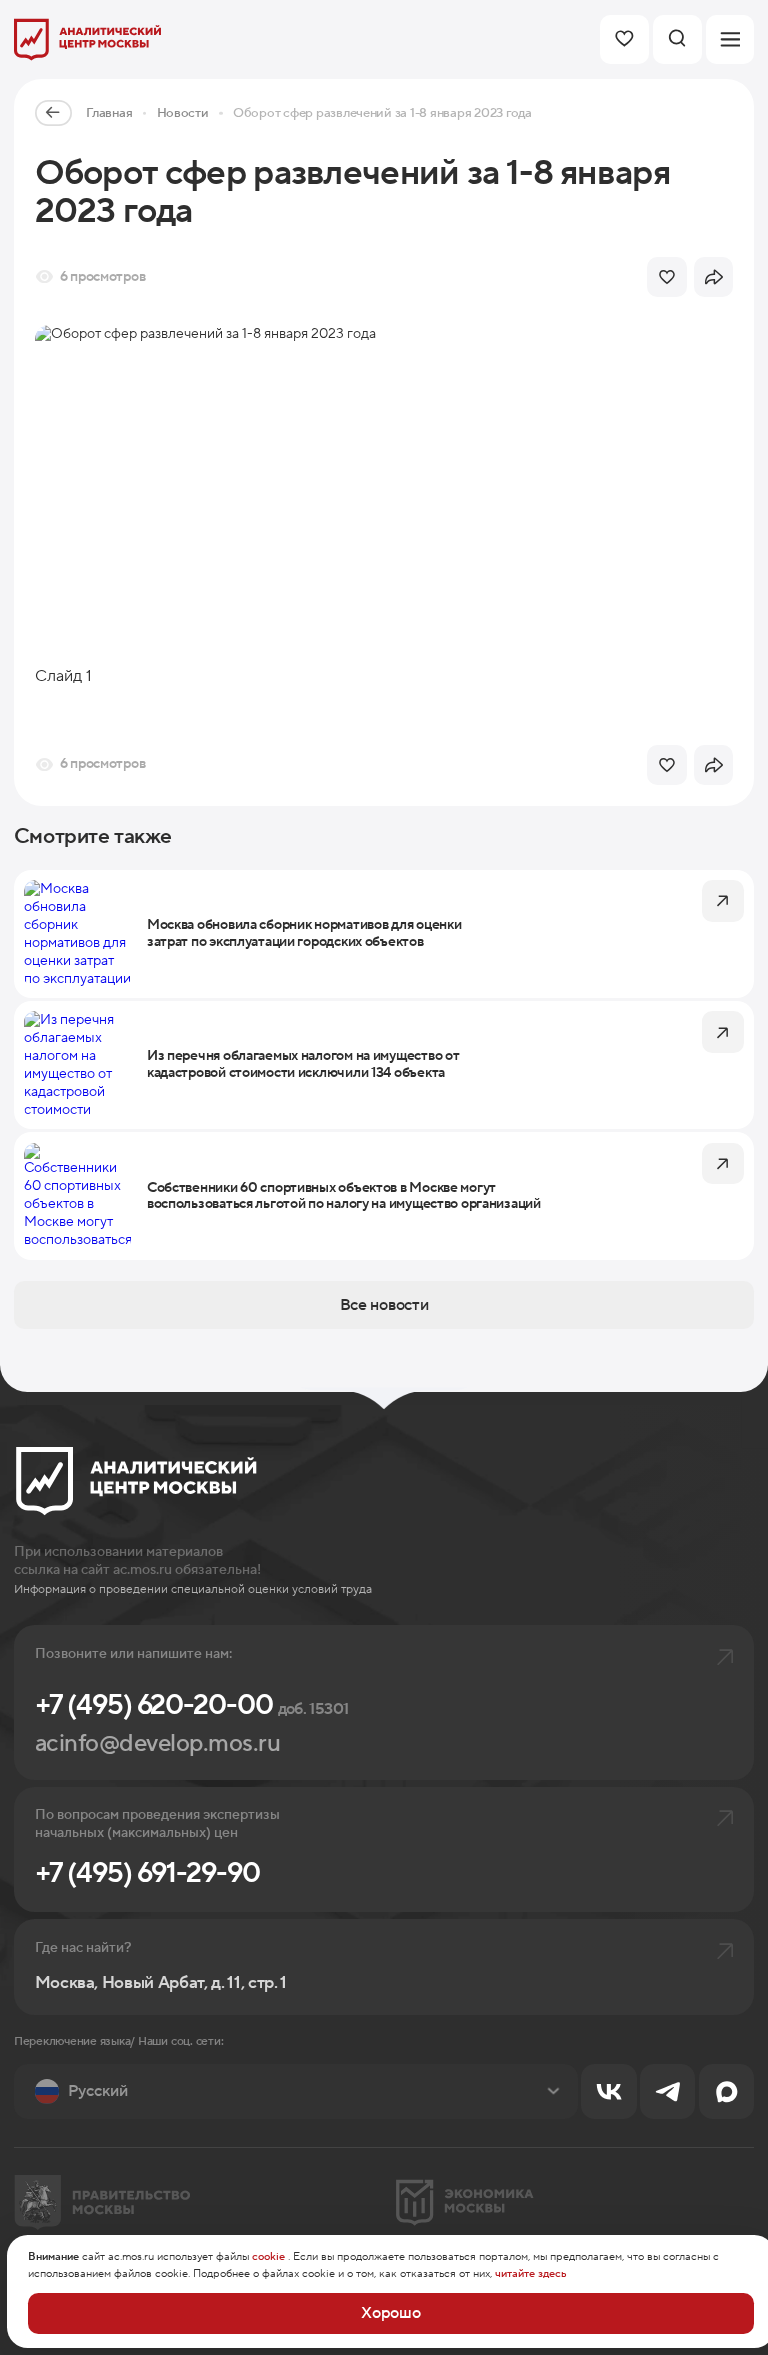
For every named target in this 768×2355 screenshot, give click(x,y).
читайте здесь (531, 2274)
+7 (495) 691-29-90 (147, 1873)
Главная (109, 113)
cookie (268, 2257)
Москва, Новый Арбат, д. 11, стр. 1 (161, 1983)
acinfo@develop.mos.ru (158, 1743)
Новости (183, 113)
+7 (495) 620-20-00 (192, 1705)
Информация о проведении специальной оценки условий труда (193, 1589)
